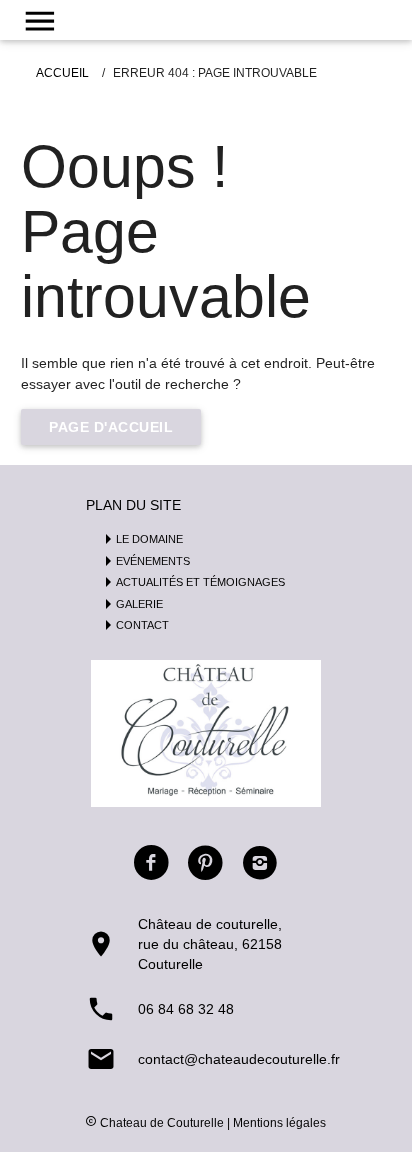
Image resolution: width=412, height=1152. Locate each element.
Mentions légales (279, 1123)
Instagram (260, 863)
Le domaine (149, 539)
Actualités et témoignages (200, 582)
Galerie (139, 604)
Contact (142, 625)
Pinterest (206, 863)
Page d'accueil (111, 427)
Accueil (62, 73)
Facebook (151, 863)
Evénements (153, 561)
